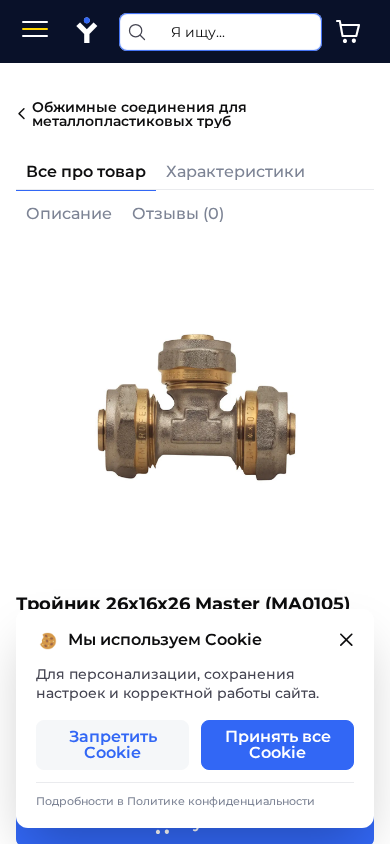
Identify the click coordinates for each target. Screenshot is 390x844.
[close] (346, 640)
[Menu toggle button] (35, 31)
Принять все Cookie (278, 744)
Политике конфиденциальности (221, 801)
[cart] (348, 32)
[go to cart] (348, 32)
